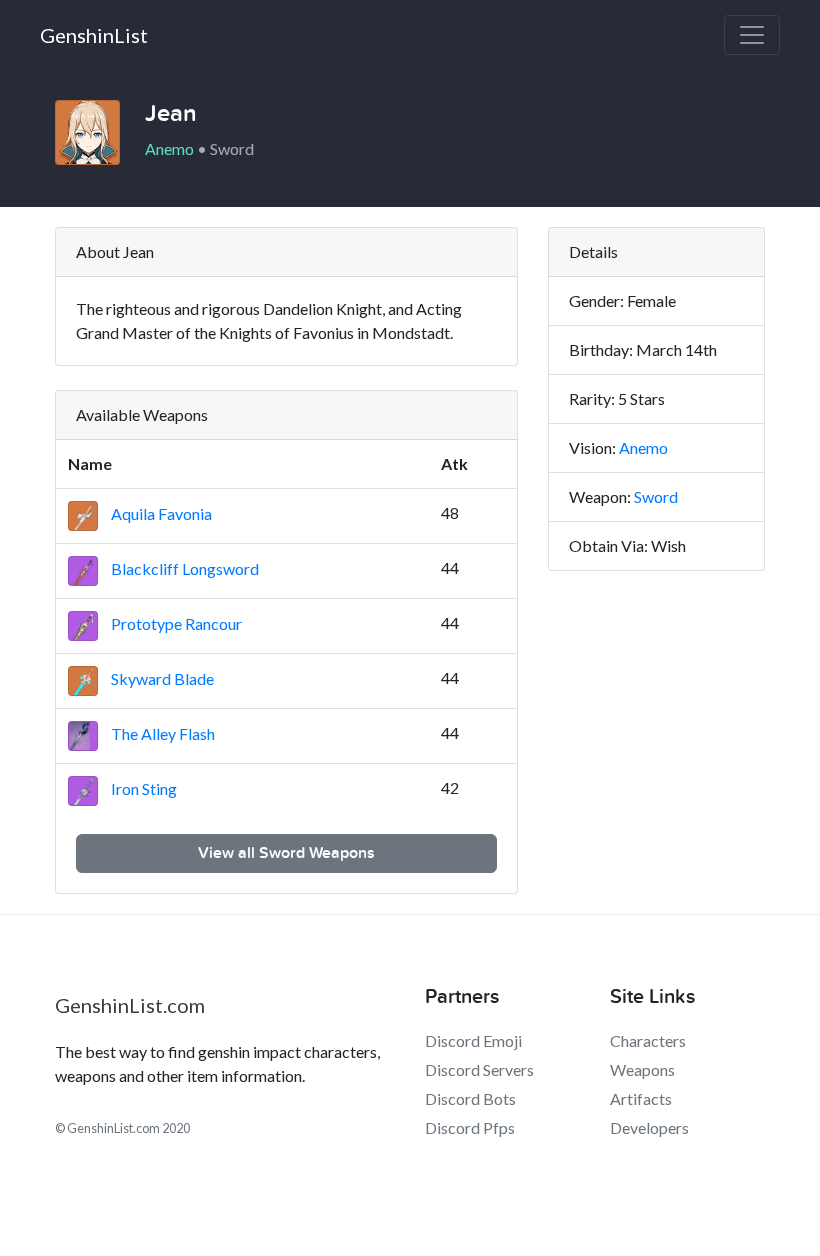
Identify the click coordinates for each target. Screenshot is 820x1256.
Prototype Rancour (175, 623)
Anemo (643, 447)
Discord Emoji (473, 1040)
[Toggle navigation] (752, 35)
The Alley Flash (161, 733)
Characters (648, 1040)
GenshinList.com (130, 1005)
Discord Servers (479, 1069)
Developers (649, 1127)
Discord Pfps (470, 1127)
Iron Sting (142, 788)
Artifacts (641, 1098)
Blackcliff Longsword (183, 568)
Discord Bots (470, 1098)
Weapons (642, 1069)
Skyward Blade (161, 678)
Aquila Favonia (160, 513)
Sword (656, 496)
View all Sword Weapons (286, 853)
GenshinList (94, 35)
